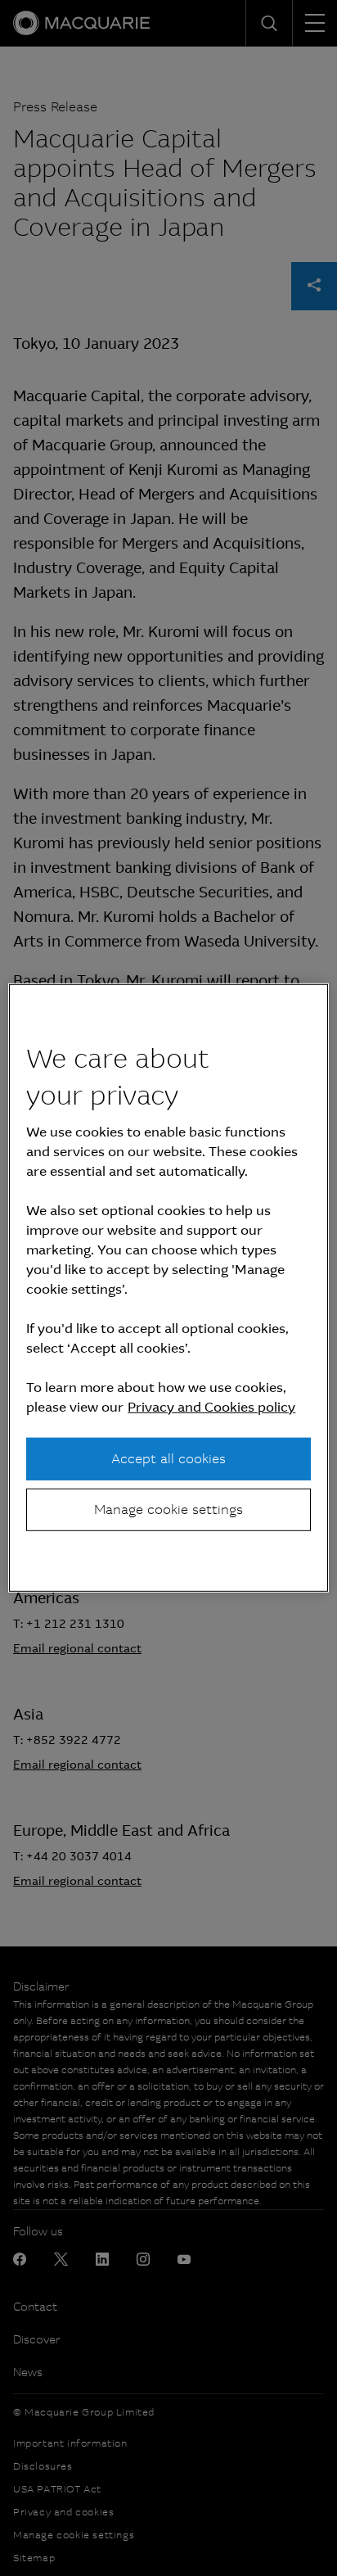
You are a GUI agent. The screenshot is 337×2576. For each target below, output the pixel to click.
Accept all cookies (168, 1458)
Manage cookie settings (168, 1509)
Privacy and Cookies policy (211, 1406)
